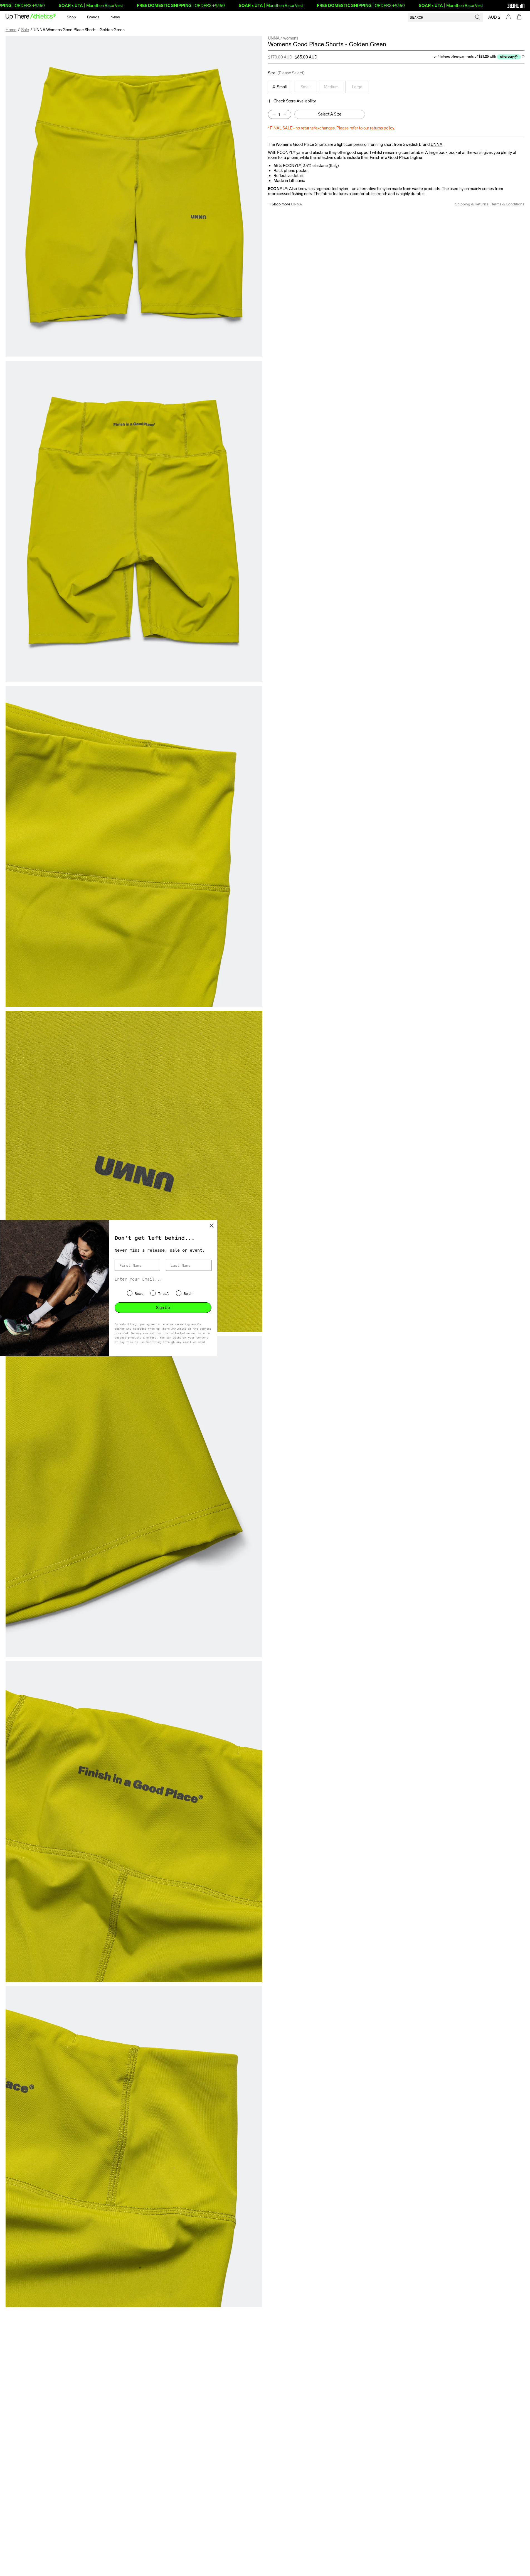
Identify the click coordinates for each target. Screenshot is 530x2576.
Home (11, 30)
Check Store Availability (295, 101)
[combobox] (445, 17)
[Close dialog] (212, 1225)
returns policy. (382, 128)
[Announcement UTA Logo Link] (506, 6)
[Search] (478, 17)
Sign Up (163, 1308)
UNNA (274, 38)
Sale (25, 30)
